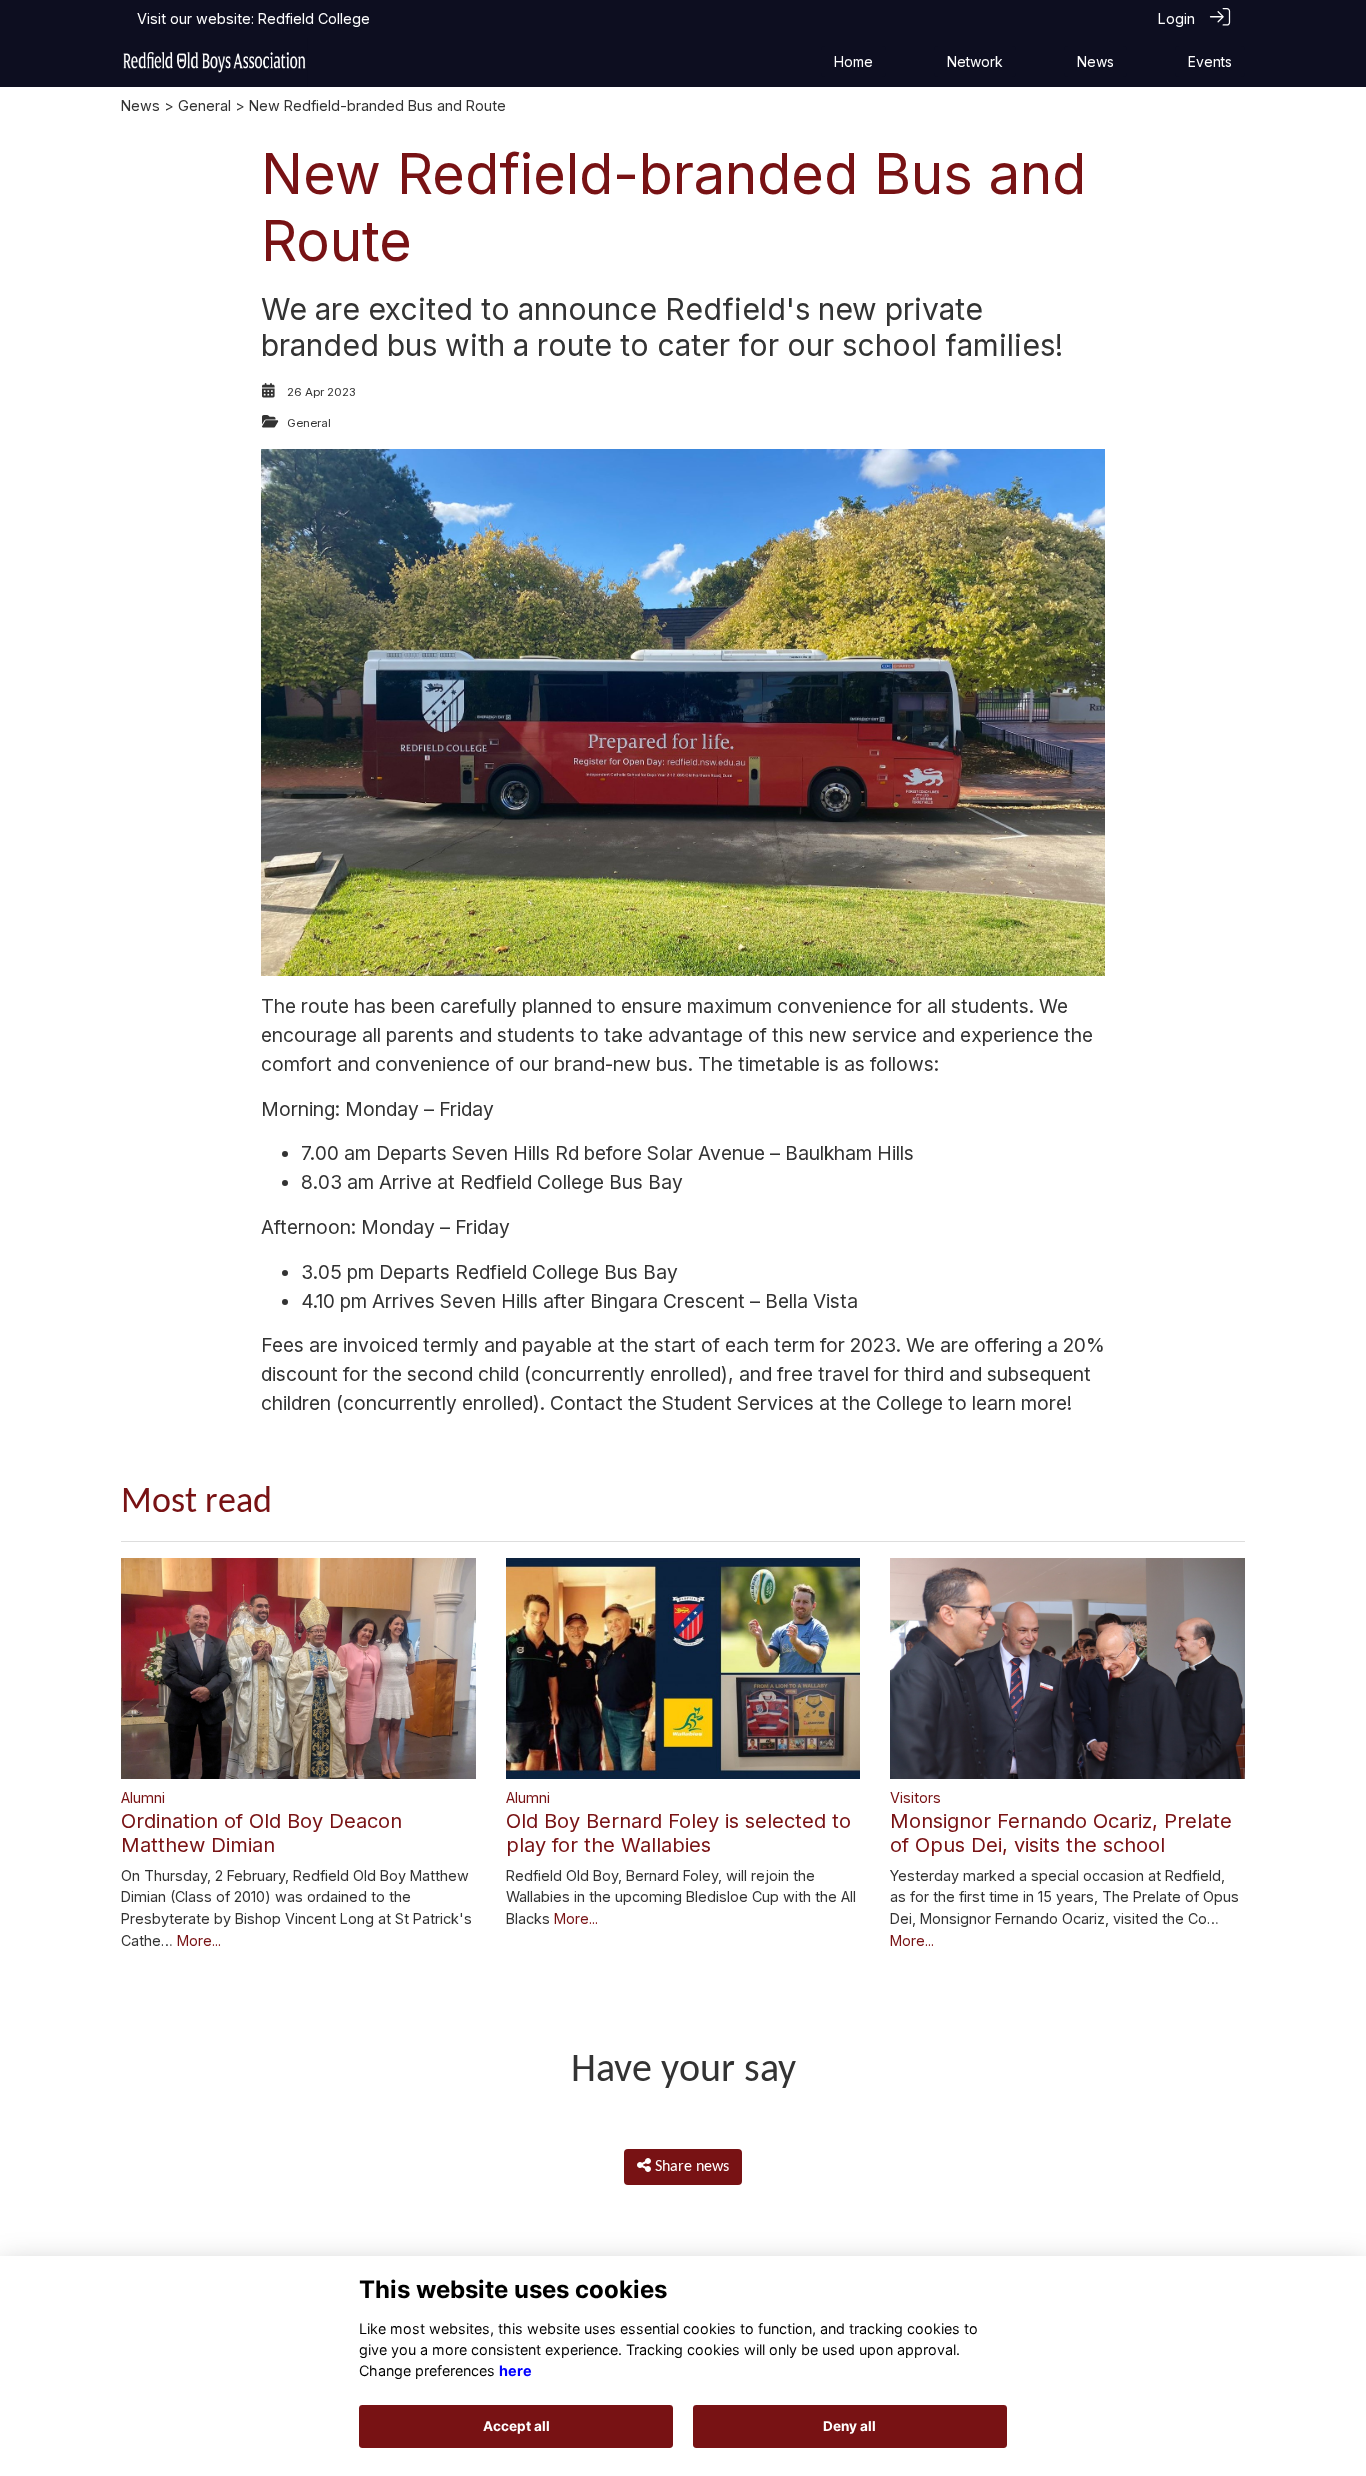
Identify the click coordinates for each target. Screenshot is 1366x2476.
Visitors (915, 1797)
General (204, 105)
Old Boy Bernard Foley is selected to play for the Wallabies (678, 1833)
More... (199, 1940)
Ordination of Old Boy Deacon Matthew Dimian (261, 1833)
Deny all (849, 2426)
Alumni (143, 1797)
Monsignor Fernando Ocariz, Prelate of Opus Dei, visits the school (1061, 1833)
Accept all (516, 2426)
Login (1176, 18)
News (140, 105)
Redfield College (314, 18)
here (515, 2370)
